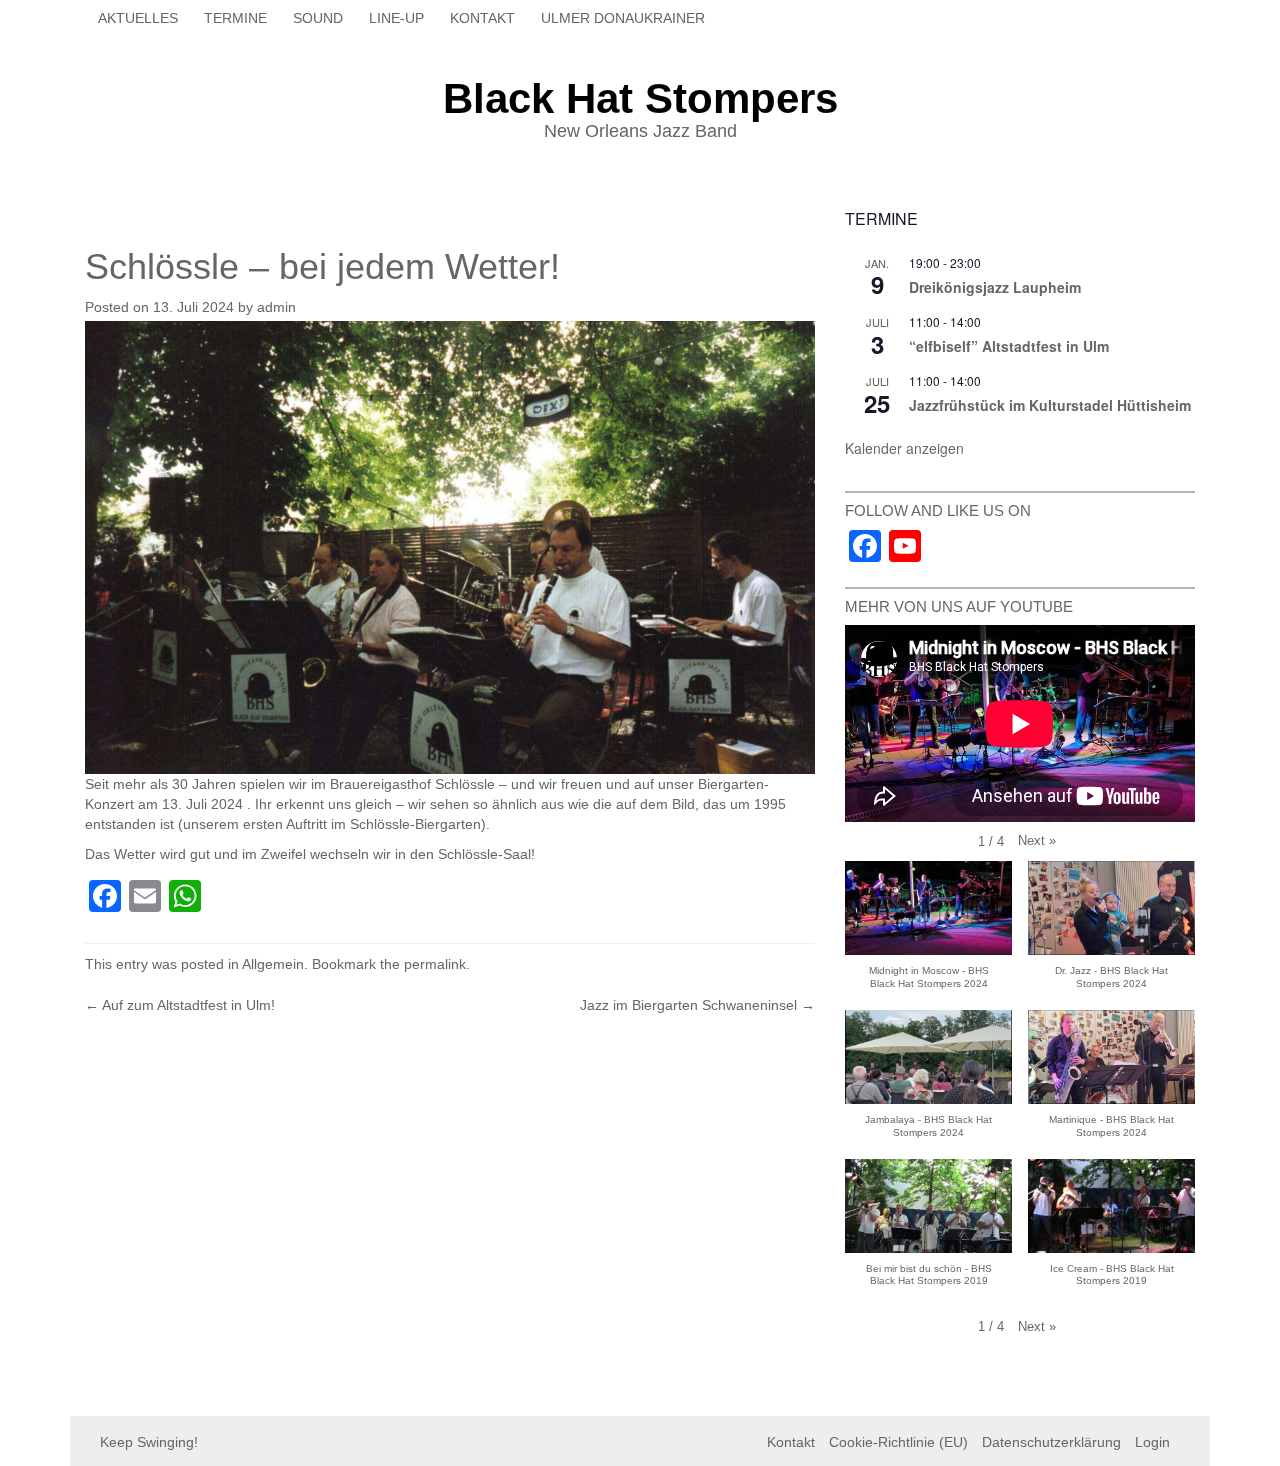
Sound (318, 18)
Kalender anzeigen (904, 448)
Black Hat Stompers (640, 98)
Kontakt (482, 18)
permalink (435, 964)
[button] (1037, 841)
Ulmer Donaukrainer (623, 18)
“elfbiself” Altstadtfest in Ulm (1009, 346)
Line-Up (396, 18)
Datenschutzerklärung (1051, 1442)
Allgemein (273, 964)
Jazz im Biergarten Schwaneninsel (697, 1005)
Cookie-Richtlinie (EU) (898, 1442)
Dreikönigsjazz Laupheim (995, 287)
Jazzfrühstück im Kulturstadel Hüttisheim (1050, 405)
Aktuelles (138, 18)
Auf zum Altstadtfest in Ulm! (180, 1005)
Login (1152, 1442)
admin (276, 307)
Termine (235, 18)
